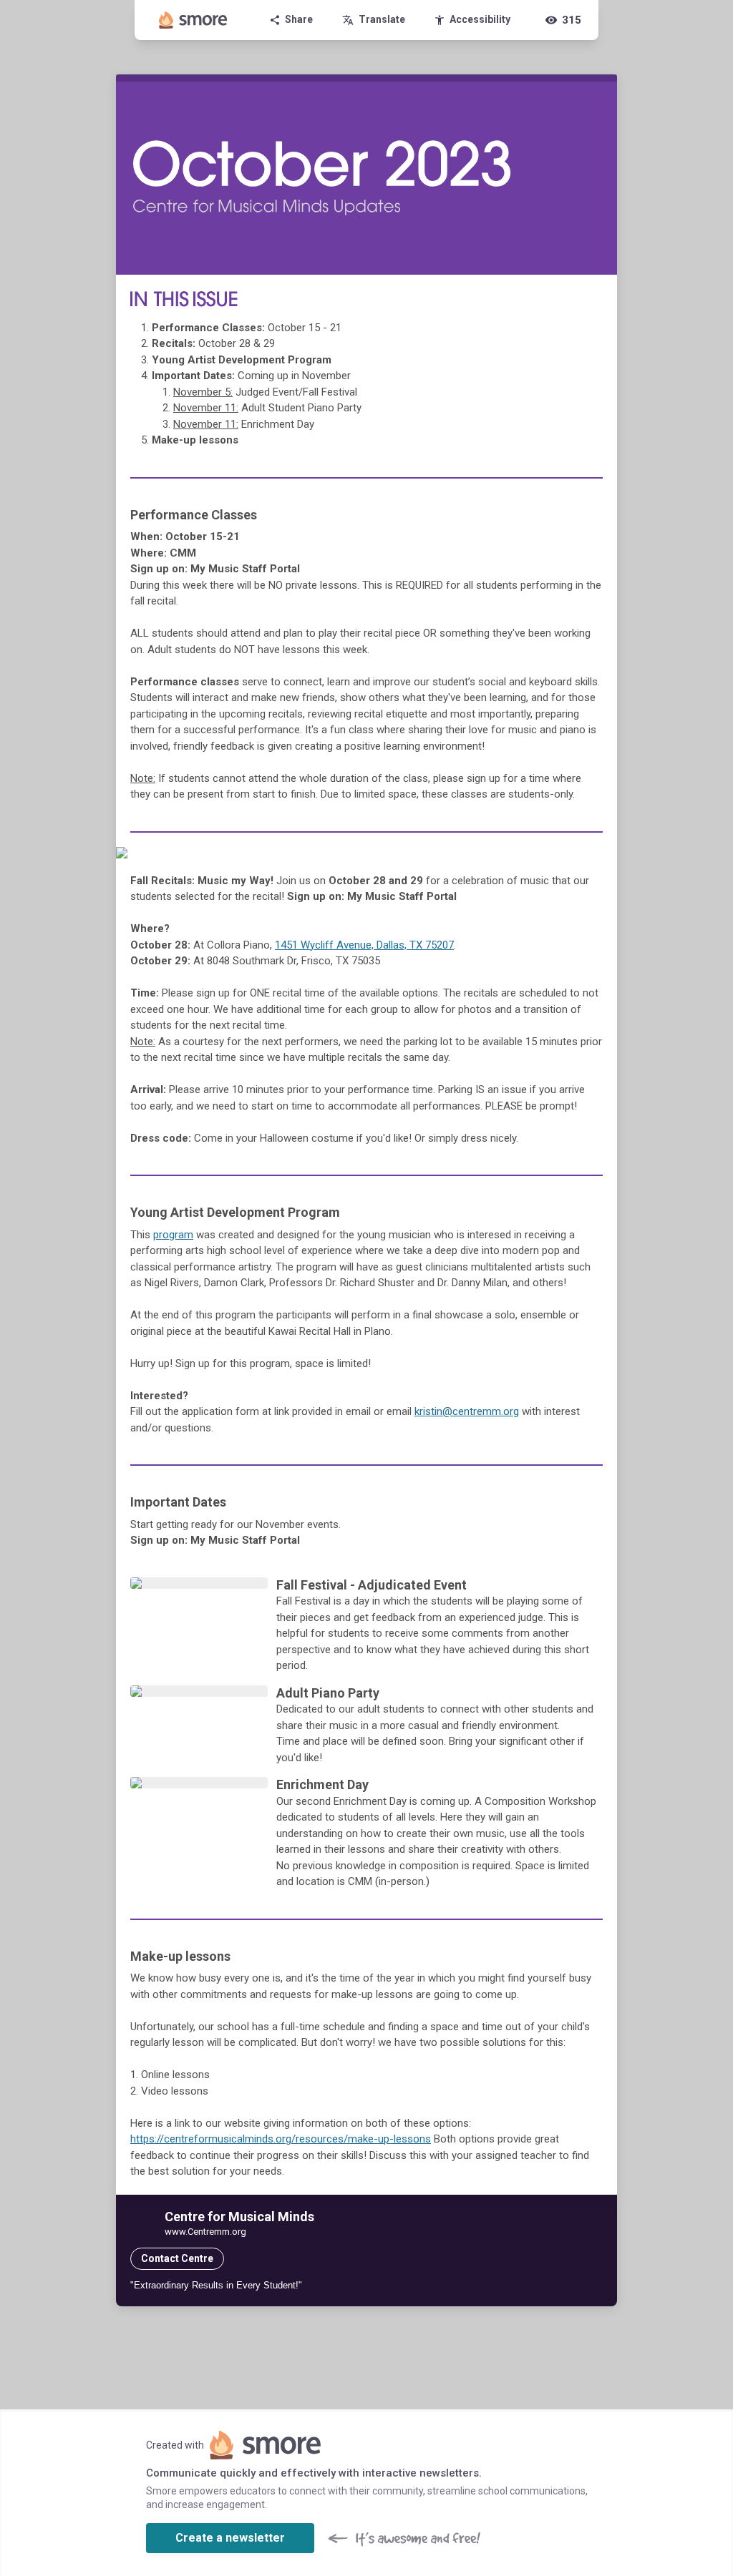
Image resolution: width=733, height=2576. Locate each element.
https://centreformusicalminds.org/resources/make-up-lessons (281, 2139)
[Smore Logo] (193, 20)
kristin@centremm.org (467, 1411)
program (173, 1235)
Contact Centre (177, 2258)
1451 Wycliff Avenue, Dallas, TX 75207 (364, 945)
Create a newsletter (230, 2538)
